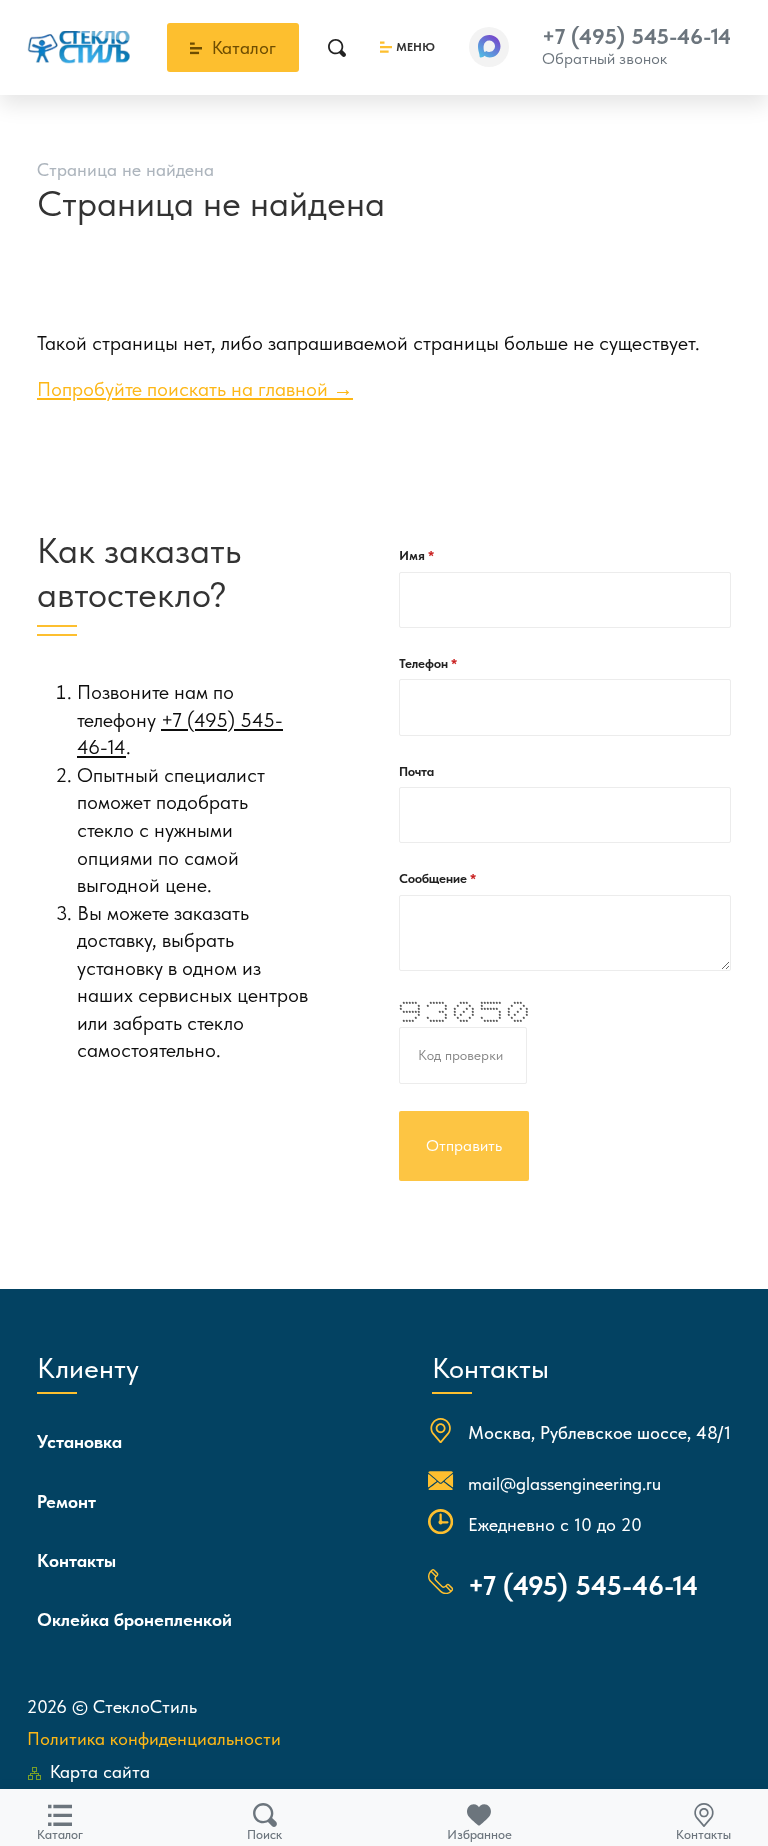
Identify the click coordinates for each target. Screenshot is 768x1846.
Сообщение (434, 878)
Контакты (76, 1560)
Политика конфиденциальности (154, 1738)
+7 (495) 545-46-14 (636, 36)
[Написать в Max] (489, 47)
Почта (416, 771)
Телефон (425, 663)
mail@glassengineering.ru (564, 1483)
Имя (413, 555)
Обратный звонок (604, 58)
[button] (489, 47)
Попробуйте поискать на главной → (195, 389)
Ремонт (66, 1501)
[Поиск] (337, 48)
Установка (79, 1441)
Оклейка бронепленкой (134, 1619)
